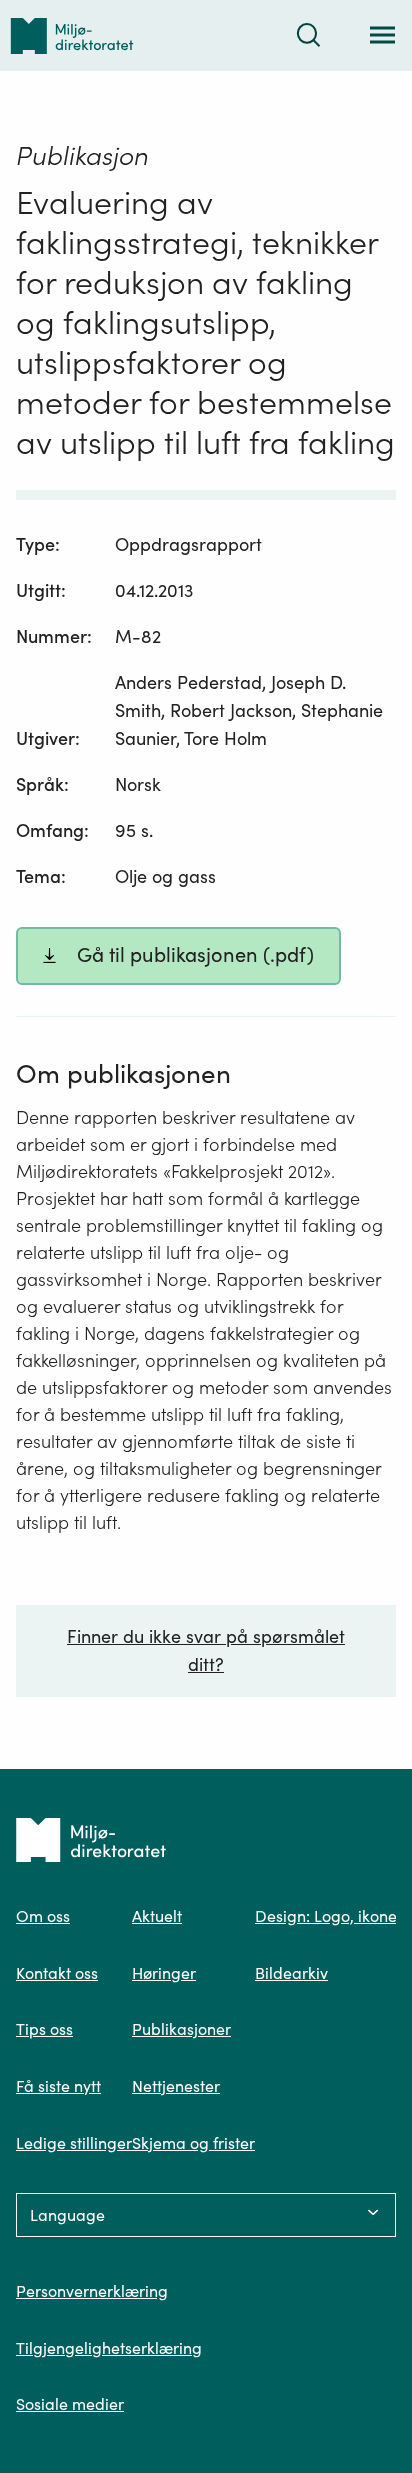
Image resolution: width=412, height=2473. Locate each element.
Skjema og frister (193, 2143)
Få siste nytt (58, 2086)
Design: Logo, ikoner (329, 1916)
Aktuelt (157, 1916)
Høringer (164, 1973)
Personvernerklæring (92, 2291)
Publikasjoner (181, 2029)
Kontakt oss (57, 1973)
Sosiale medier (70, 2404)
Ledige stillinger (74, 2143)
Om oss (43, 1916)
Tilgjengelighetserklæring (109, 2348)
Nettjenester (176, 2086)
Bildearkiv (291, 1973)
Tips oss (44, 2029)
